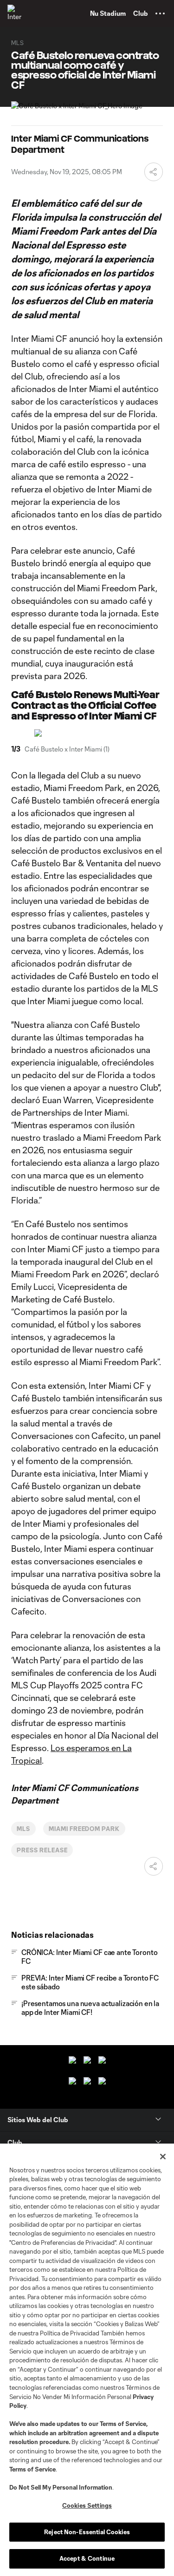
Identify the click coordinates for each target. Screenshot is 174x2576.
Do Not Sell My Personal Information (61, 2487)
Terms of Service (123, 2424)
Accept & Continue (87, 2558)
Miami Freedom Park (84, 1829)
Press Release (42, 1850)
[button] (160, 13)
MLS (23, 1829)
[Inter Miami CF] (16, 13)
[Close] (163, 2157)
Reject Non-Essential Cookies (87, 2532)
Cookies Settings (87, 2505)
